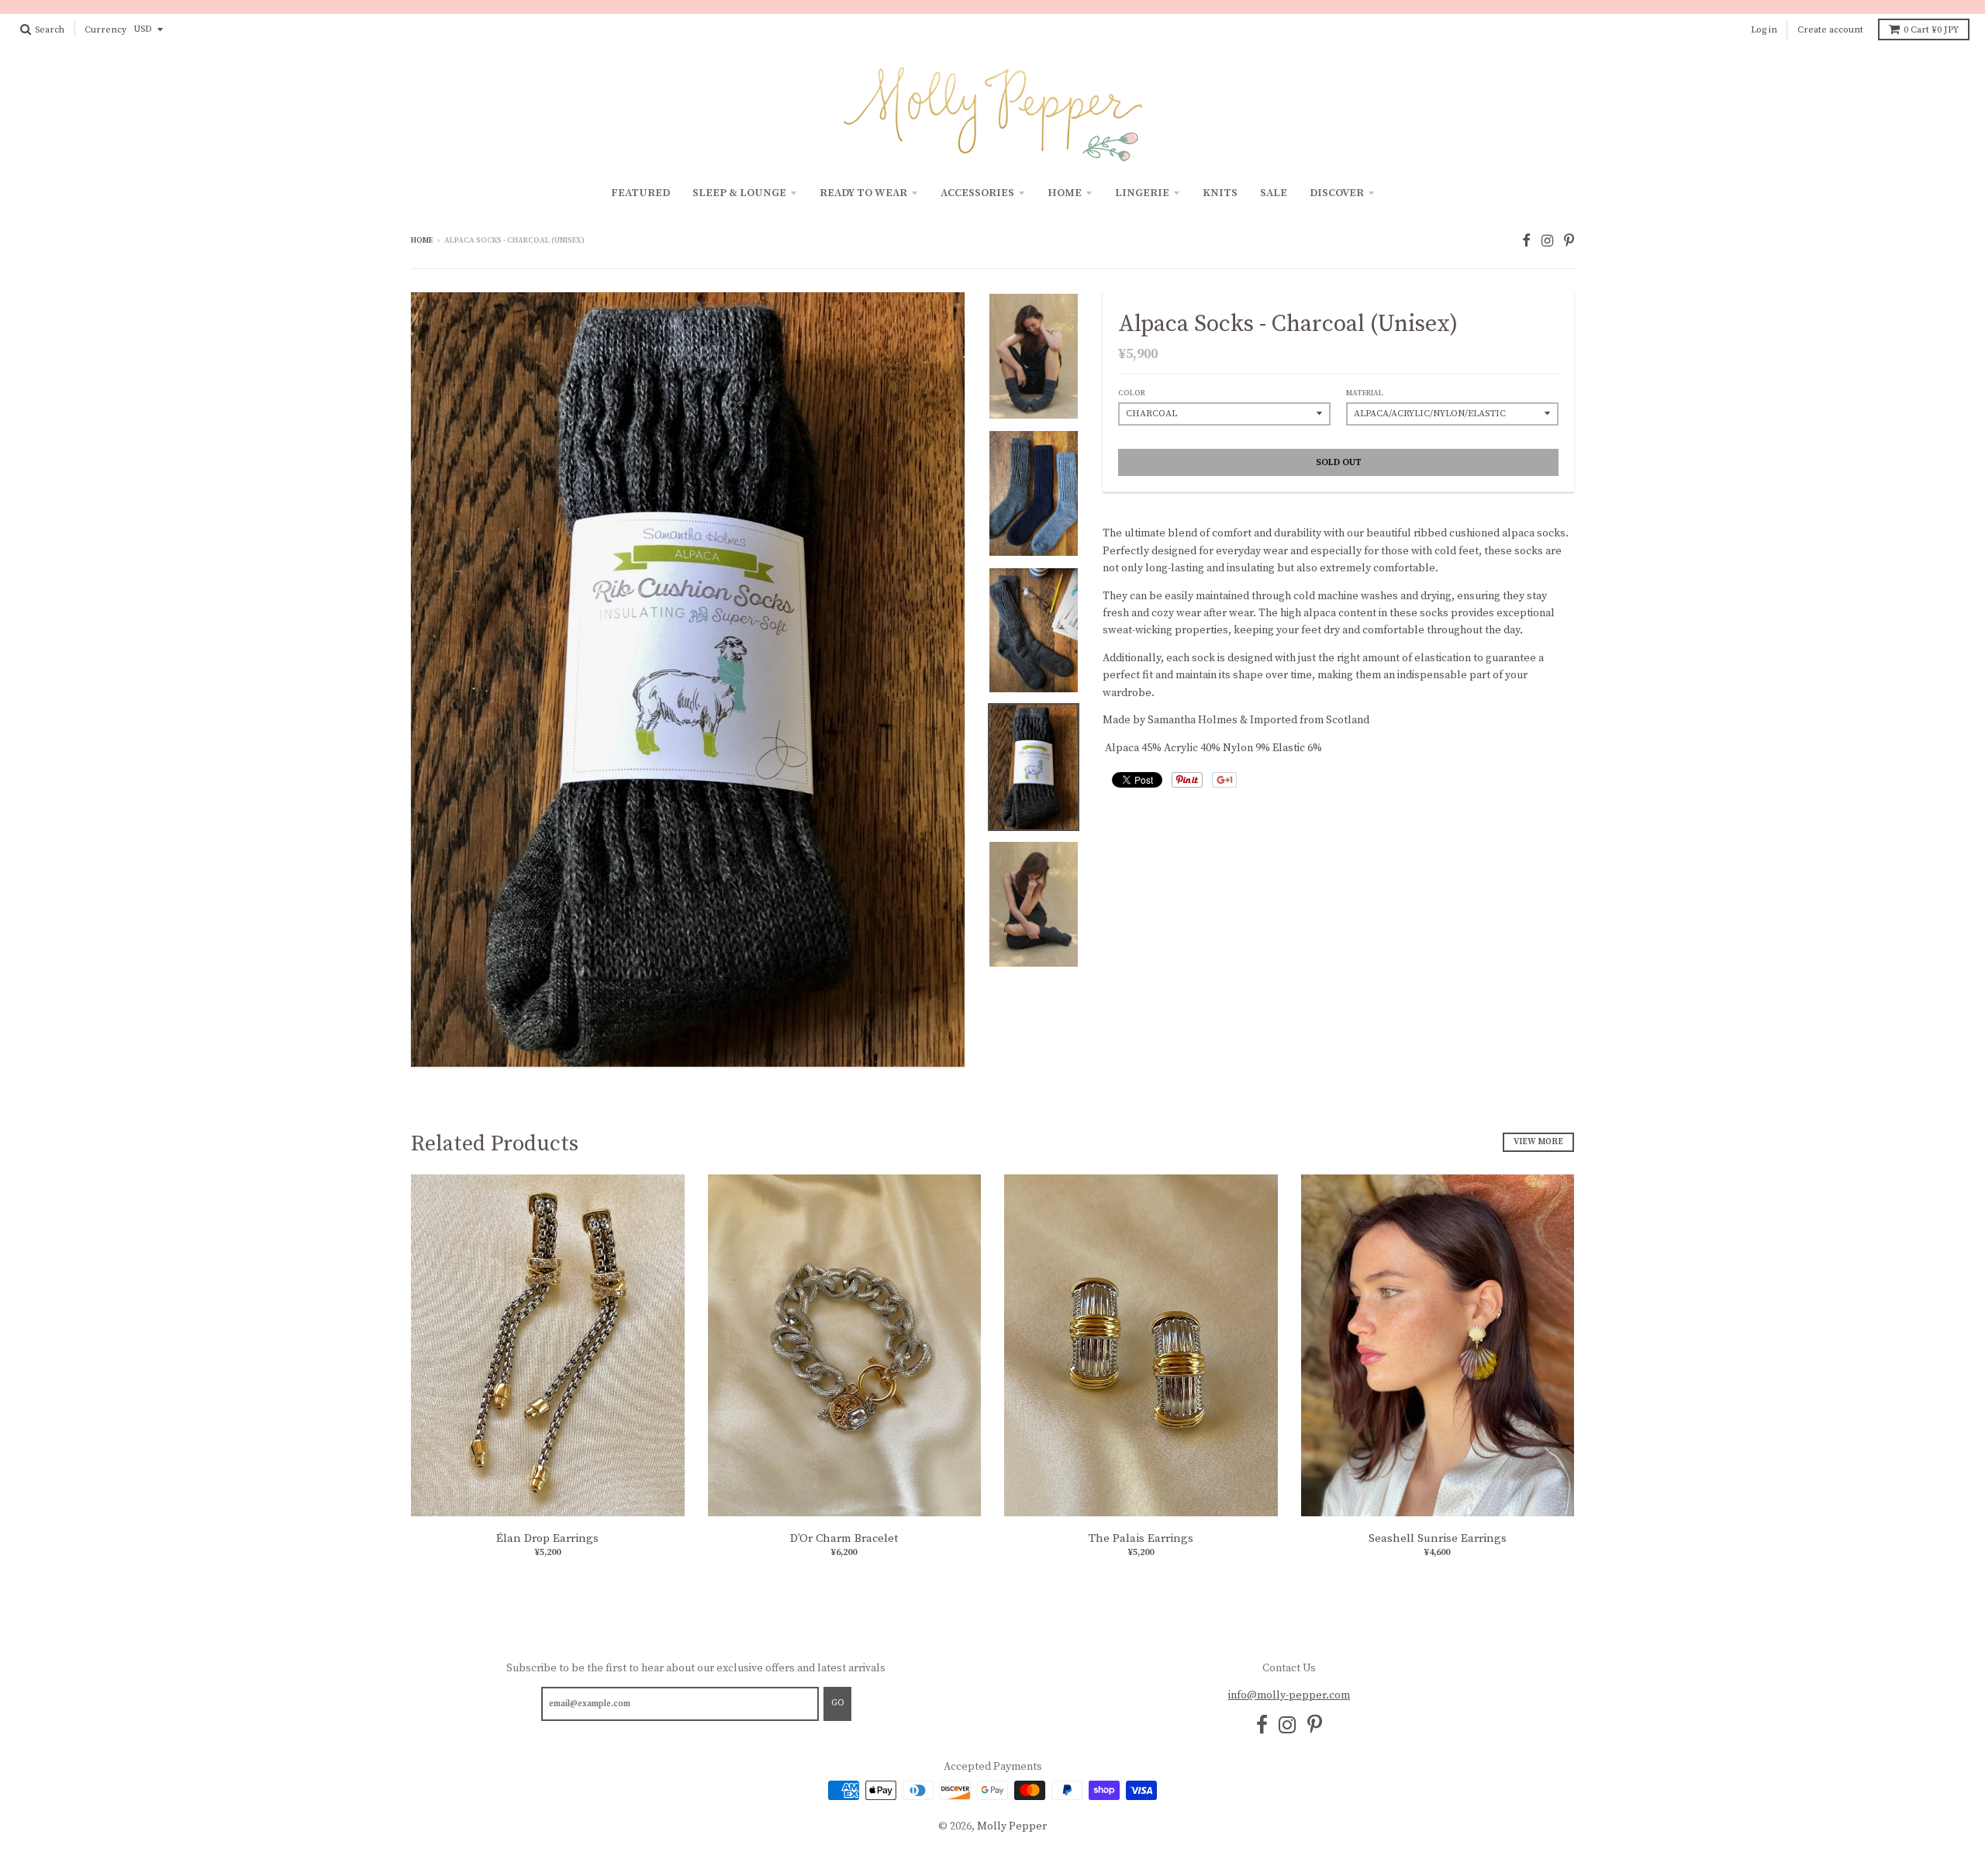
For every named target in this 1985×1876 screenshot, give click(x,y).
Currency (105, 30)
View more (1538, 1142)
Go (837, 1703)
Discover (1337, 193)
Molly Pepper (1012, 1826)
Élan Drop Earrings (547, 1538)
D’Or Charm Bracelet (844, 1538)
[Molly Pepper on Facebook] (1526, 241)
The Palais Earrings (1141, 1538)
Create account (1830, 30)
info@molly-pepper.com (1289, 1695)
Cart (1931, 30)
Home (1065, 193)
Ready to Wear (863, 193)
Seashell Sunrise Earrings (1438, 1538)
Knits (1220, 193)
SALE (1274, 193)
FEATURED (640, 193)
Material (1365, 393)
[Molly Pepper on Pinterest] (1569, 241)
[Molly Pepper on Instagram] (1547, 241)
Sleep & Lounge (739, 193)
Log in (1764, 30)
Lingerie (1142, 193)
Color (1132, 393)
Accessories (977, 193)
